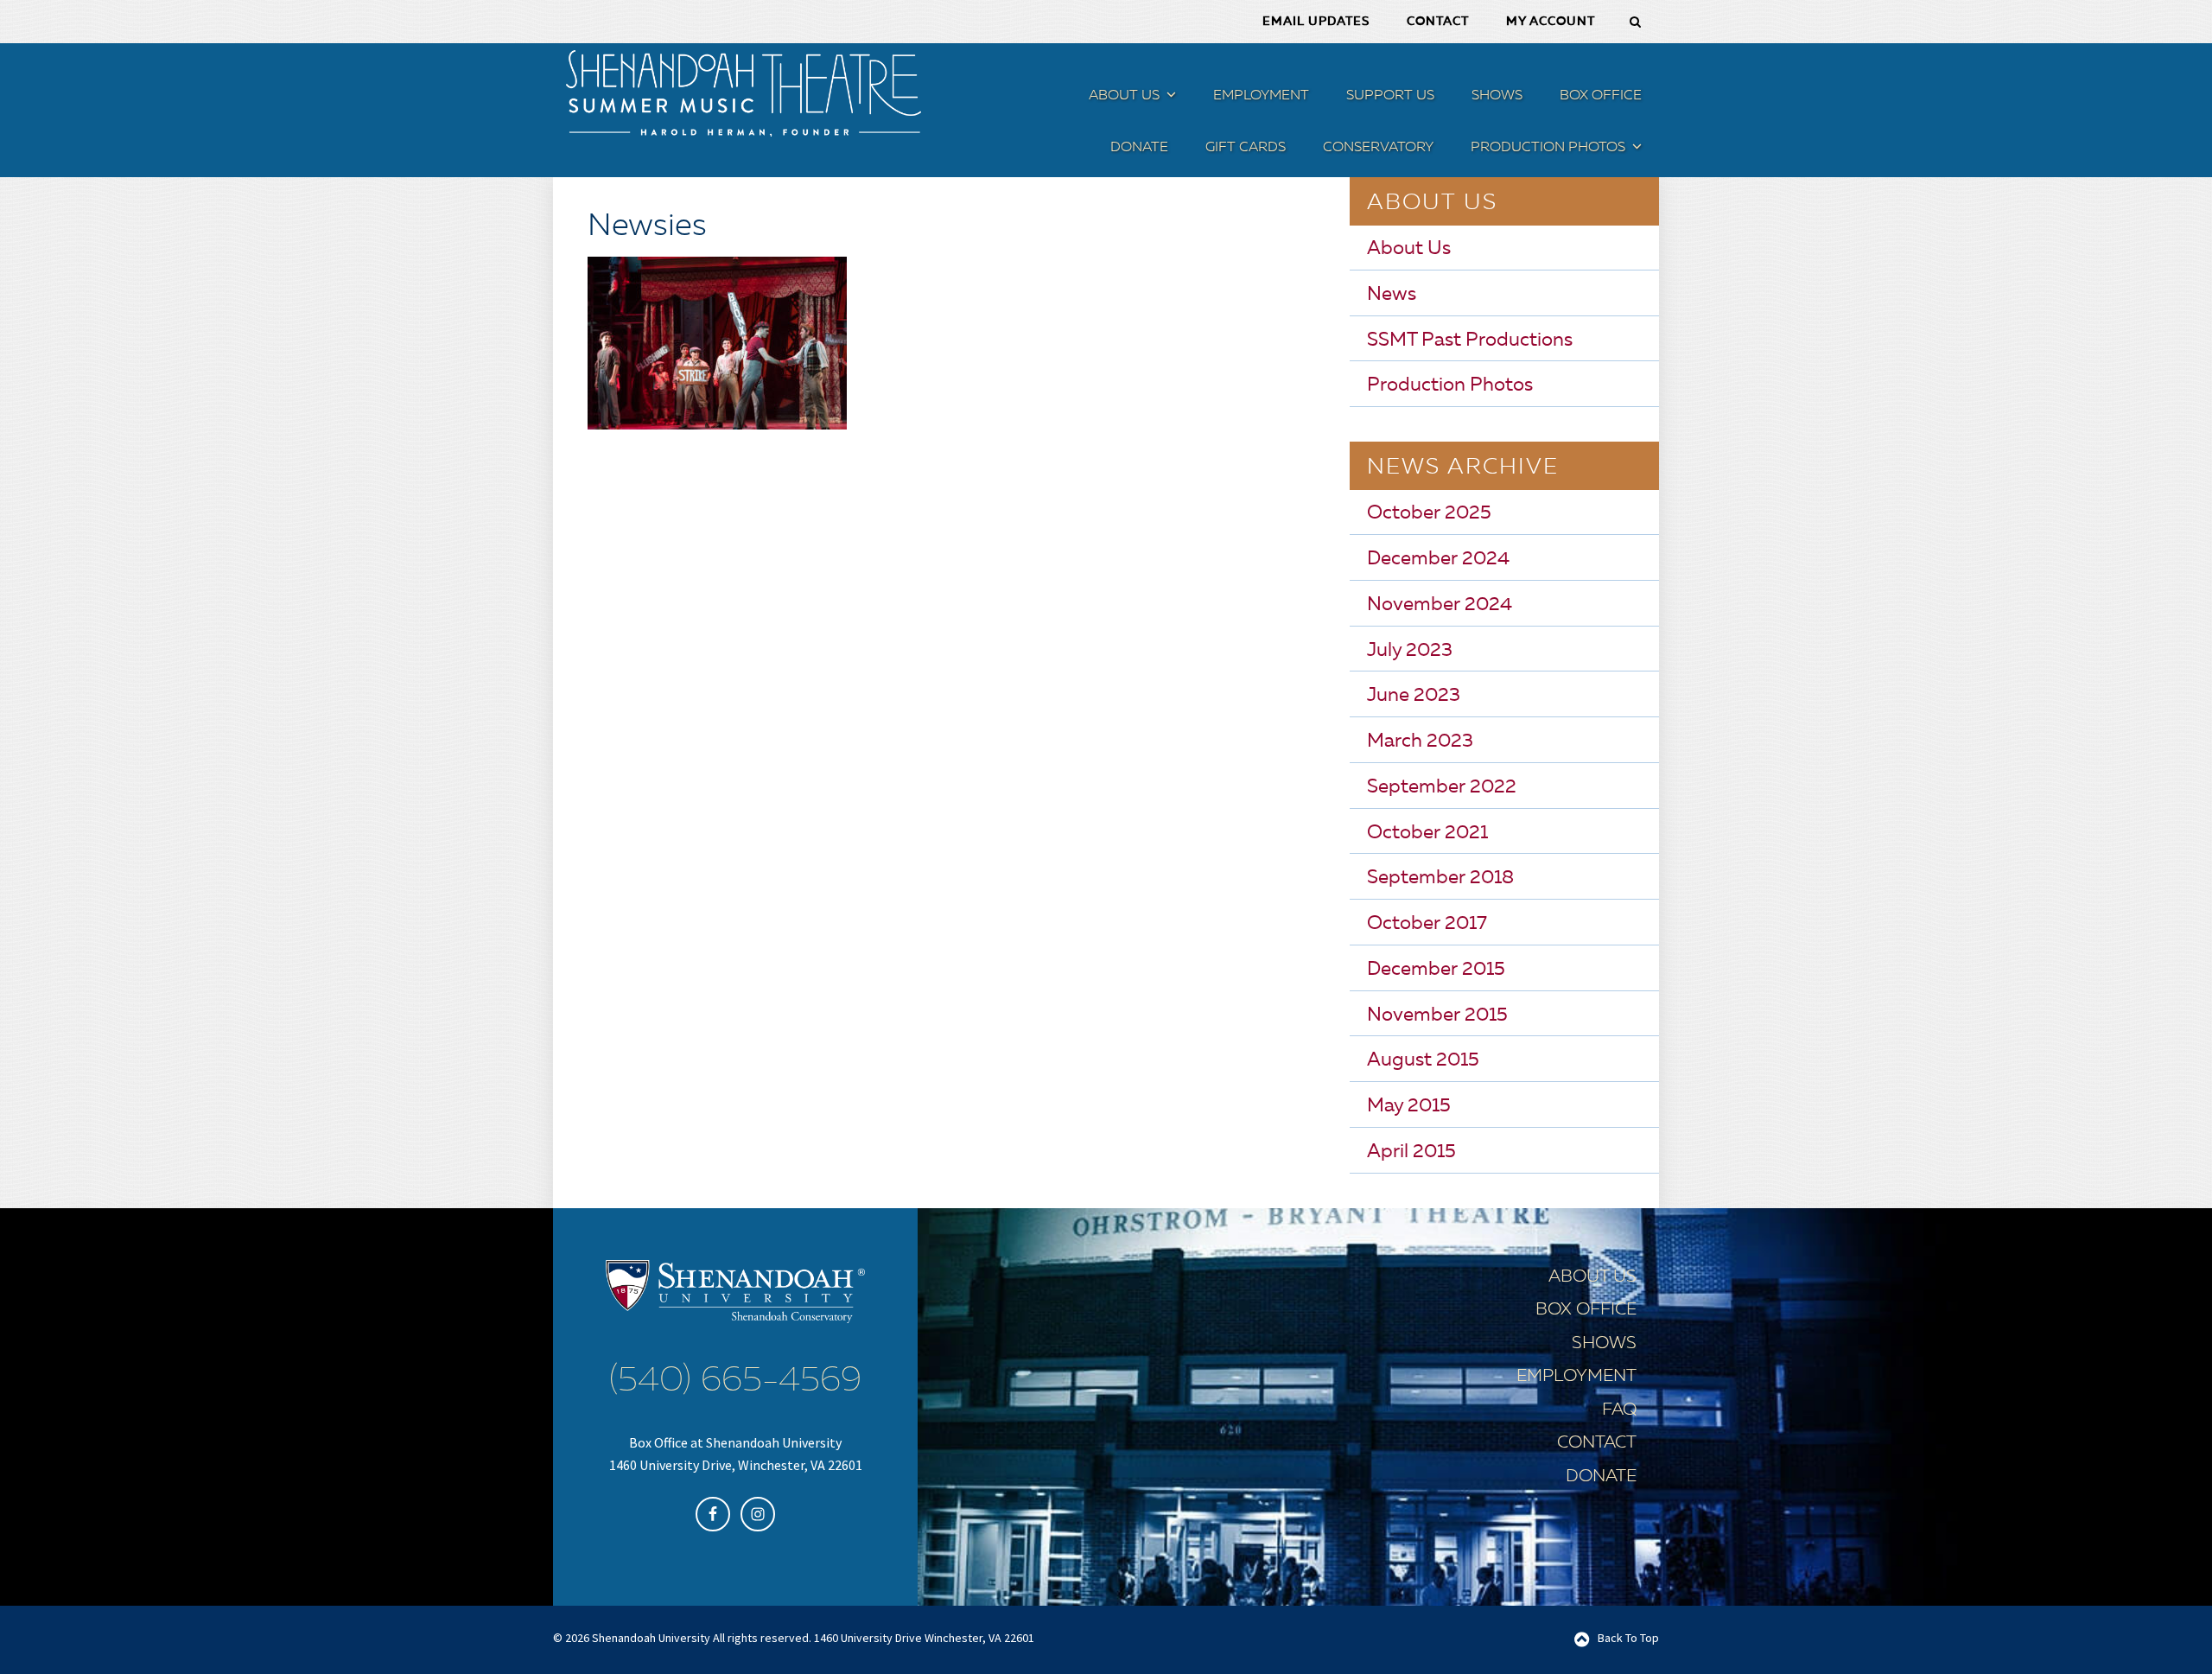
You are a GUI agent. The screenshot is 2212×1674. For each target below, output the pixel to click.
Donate (1601, 1477)
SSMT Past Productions (1470, 341)
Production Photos (1450, 385)
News (1392, 295)
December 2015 (1436, 970)
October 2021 (1427, 833)
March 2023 (1420, 742)
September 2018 (1440, 878)
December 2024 (1438, 559)
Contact (1597, 1443)
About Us (1409, 249)
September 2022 (1442, 787)
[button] (1169, 98)
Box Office (1586, 1310)
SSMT (743, 93)
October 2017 (1427, 924)
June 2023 (1414, 696)
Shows (1604, 1344)
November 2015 (1437, 1015)
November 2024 (1440, 605)
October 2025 (1429, 513)
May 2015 (1409, 1106)
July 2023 (1410, 651)
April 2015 (1411, 1152)
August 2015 (1423, 1060)
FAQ (1619, 1410)
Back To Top (1628, 1638)
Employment (1576, 1377)
